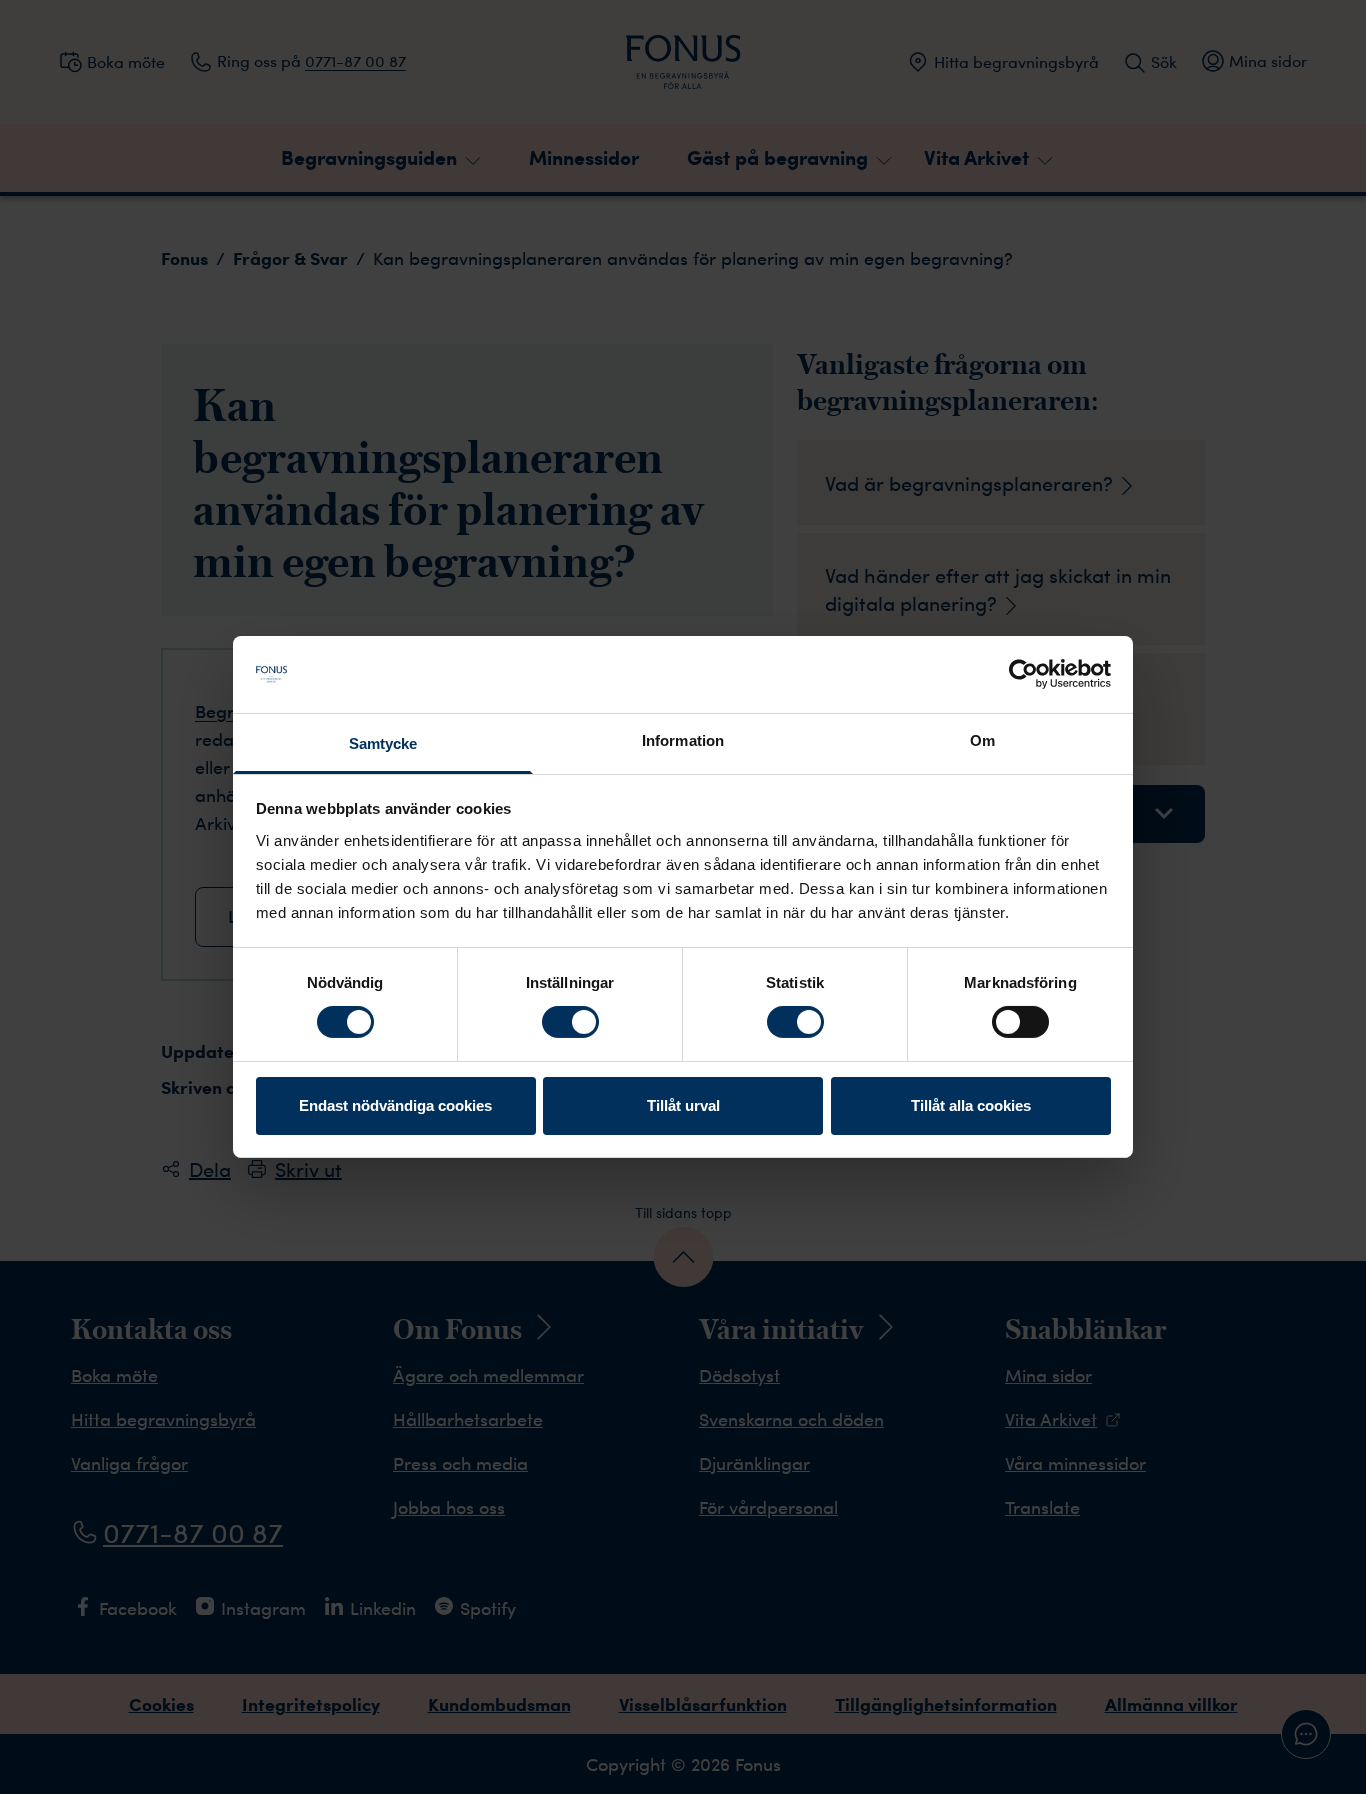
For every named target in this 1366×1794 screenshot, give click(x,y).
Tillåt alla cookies (971, 1105)
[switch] (570, 1022)
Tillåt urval (683, 1105)
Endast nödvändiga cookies (395, 1105)
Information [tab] (683, 740)
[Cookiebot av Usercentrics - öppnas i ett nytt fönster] (1023, 674)
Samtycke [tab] (383, 743)
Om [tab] (982, 740)
